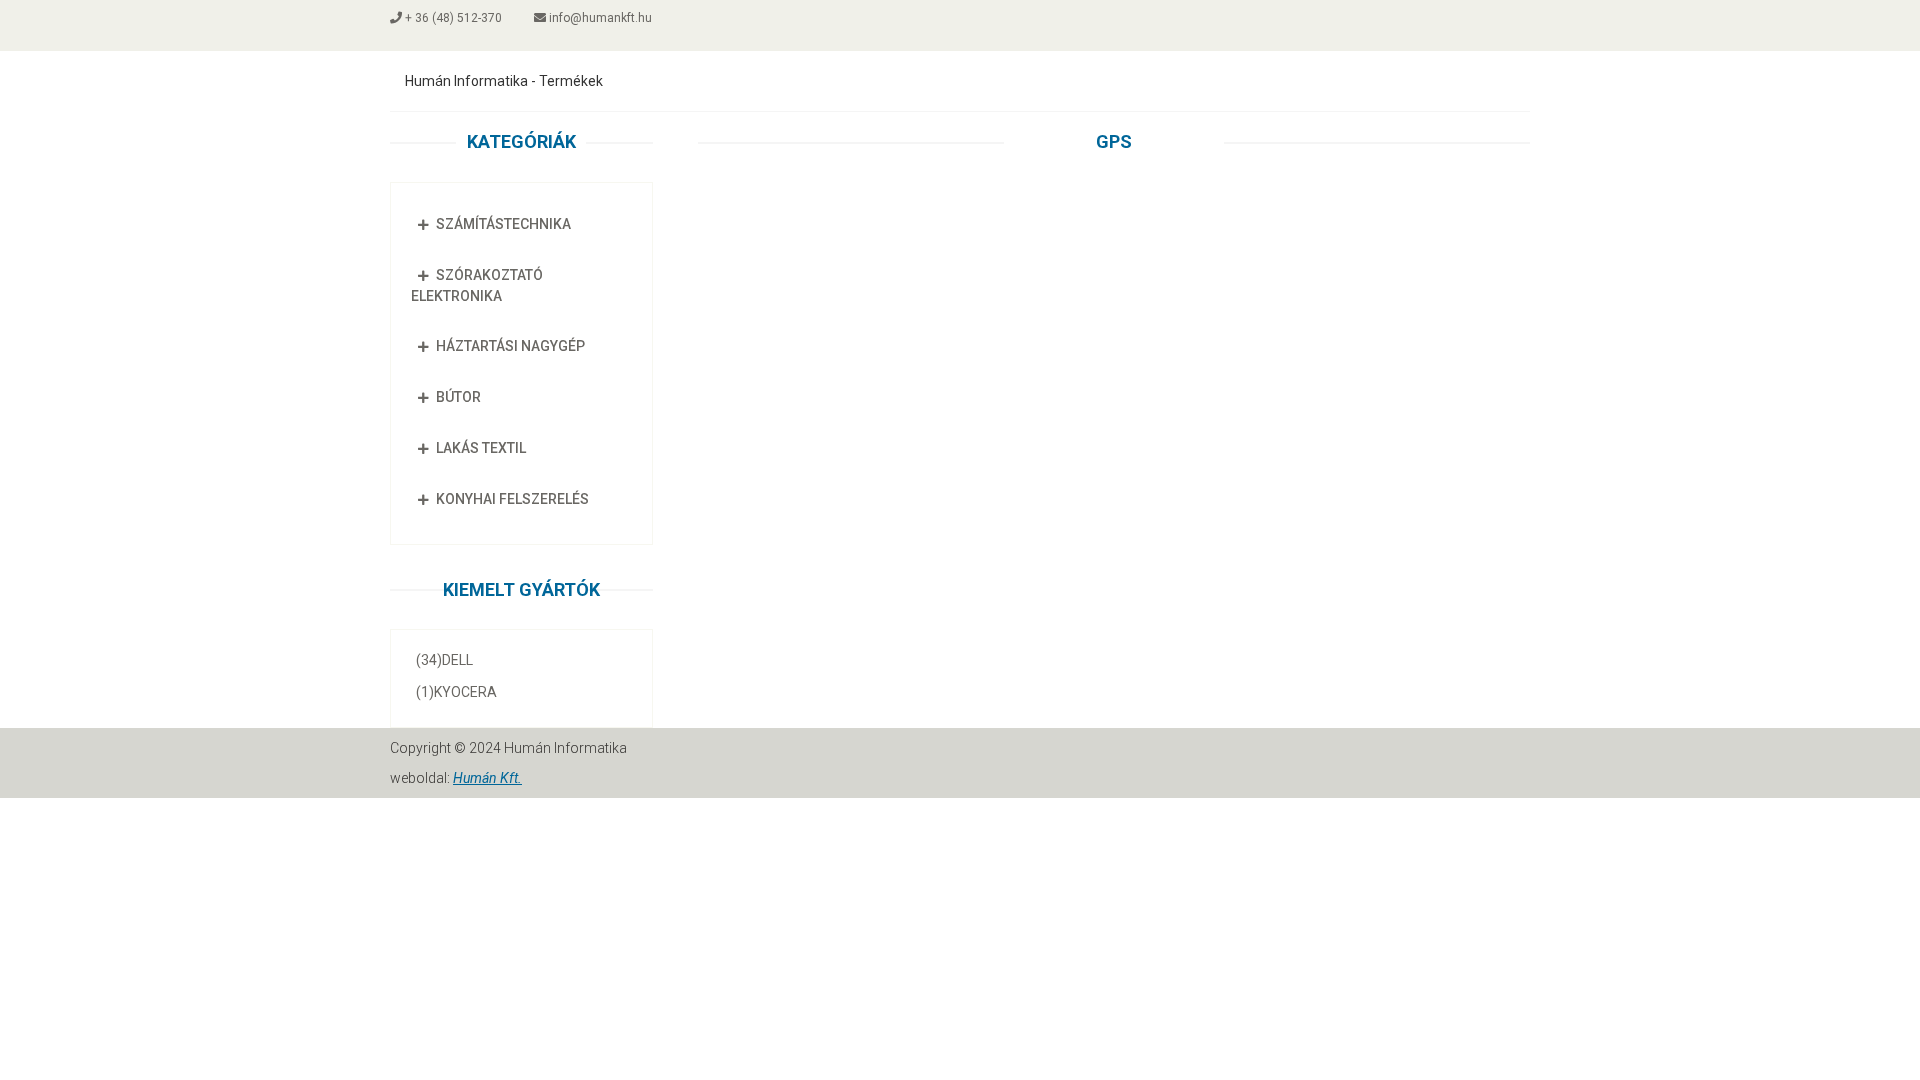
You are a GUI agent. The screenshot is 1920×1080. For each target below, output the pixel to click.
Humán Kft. (487, 778)
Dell (444, 660)
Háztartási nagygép (510, 346)
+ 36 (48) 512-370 (452, 18)
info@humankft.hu (599, 18)
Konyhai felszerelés (512, 499)
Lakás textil (481, 448)
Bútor (458, 397)
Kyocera (456, 692)
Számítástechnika (503, 224)
